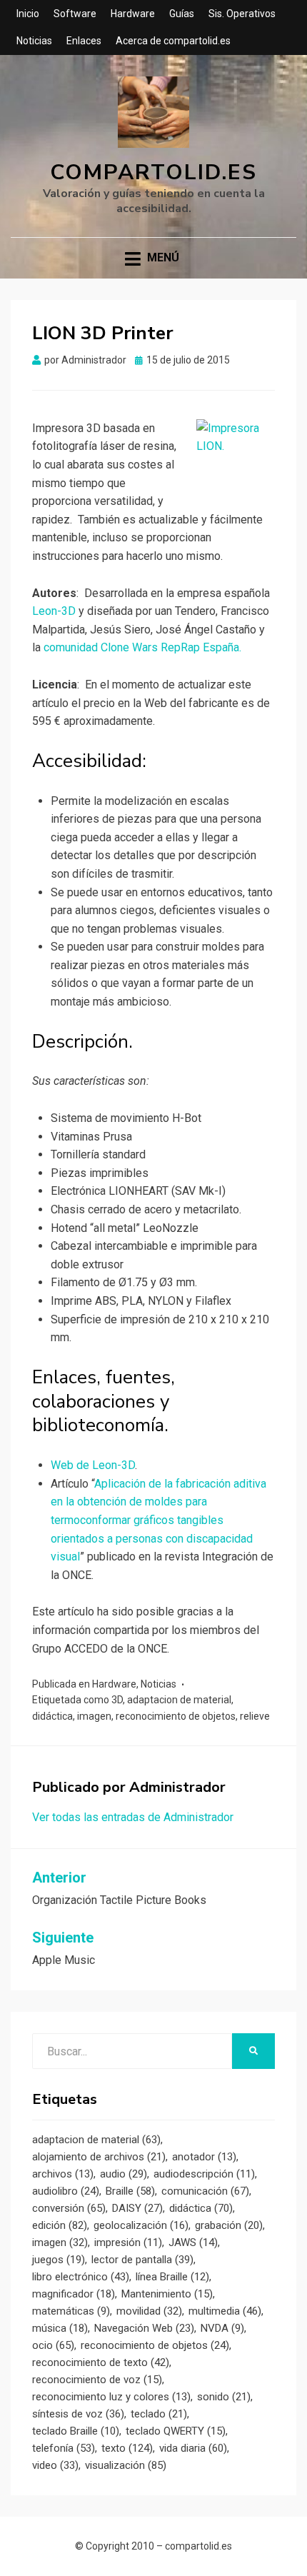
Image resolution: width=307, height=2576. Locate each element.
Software (75, 14)
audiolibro (66, 2191)
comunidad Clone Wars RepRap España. (142, 647)
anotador (204, 2157)
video (55, 2465)
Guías (182, 14)
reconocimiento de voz (97, 2380)
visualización (126, 2465)
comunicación (205, 2191)
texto (127, 2448)
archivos (63, 2174)
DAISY (137, 2208)
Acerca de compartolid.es (173, 41)
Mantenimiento (167, 2294)
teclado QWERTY (176, 2431)
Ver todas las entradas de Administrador (133, 1817)
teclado (159, 2414)
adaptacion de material (179, 1700)
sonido (224, 2397)
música (60, 2328)
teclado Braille (76, 2431)
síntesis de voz (78, 2414)
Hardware (133, 14)
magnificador (74, 2294)
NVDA (222, 2328)
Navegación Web (144, 2328)
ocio (53, 2345)
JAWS (193, 2242)
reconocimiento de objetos (176, 1716)
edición (60, 2225)
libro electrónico (81, 2277)
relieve (255, 1716)
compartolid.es (153, 172)
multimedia (225, 2311)
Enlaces (84, 41)
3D (117, 1700)
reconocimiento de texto (101, 2362)
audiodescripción (204, 2174)
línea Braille (172, 2277)
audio (124, 2174)
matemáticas (71, 2311)
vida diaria (193, 2448)
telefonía (64, 2448)
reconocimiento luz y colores (111, 2397)
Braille (130, 2191)
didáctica (52, 1716)
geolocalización (141, 2225)
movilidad (149, 2311)
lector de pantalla (142, 2260)
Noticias (34, 41)
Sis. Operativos (242, 14)
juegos (59, 2260)
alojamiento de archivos (99, 2157)
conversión (69, 2208)
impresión (128, 2242)
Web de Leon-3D (93, 1465)
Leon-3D (54, 611)
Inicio (28, 14)
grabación (229, 2225)
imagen (94, 1716)
